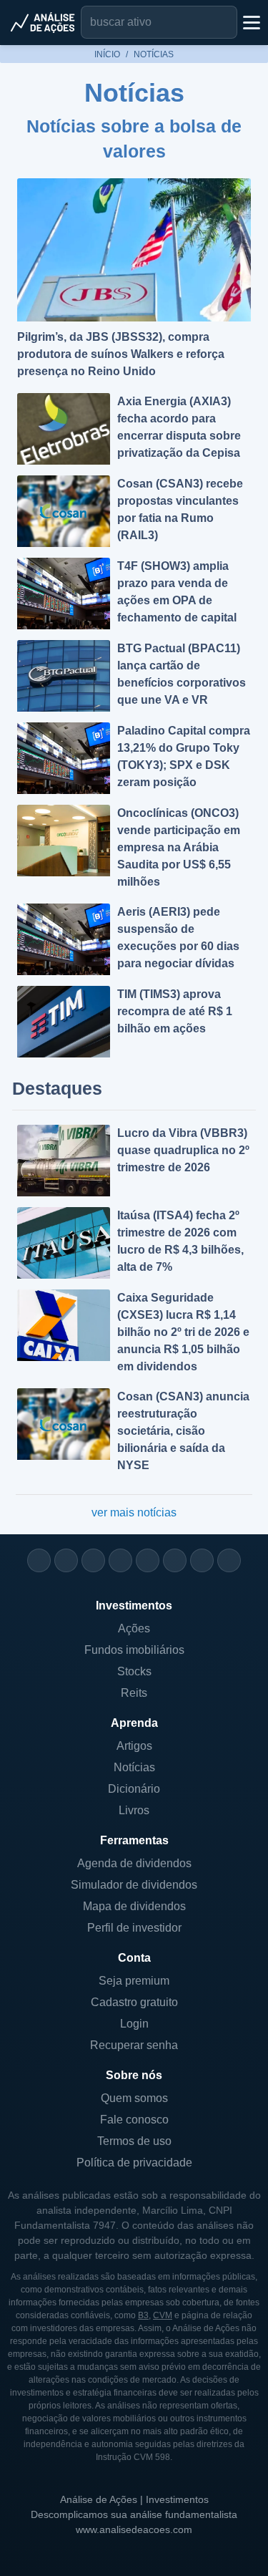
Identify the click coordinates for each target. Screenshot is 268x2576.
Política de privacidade (134, 2163)
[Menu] (250, 22)
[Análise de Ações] (43, 22)
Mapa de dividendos (134, 1906)
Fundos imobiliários (134, 1650)
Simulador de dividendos (134, 1885)
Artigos (134, 1746)
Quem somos (134, 2098)
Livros (134, 1810)
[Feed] (202, 1560)
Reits (134, 1693)
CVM (163, 2315)
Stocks (134, 1671)
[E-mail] (229, 1560)
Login (134, 2024)
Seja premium (134, 1981)
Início (107, 54)
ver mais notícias (134, 1512)
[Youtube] (148, 1560)
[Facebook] (66, 1560)
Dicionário (134, 1789)
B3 (143, 2315)
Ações (134, 1628)
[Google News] (175, 1560)
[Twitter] (93, 1560)
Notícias (134, 1767)
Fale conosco (134, 2120)
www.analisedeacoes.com (134, 2529)
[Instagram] (39, 1560)
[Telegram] (120, 1560)
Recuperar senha (134, 2045)
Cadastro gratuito (134, 2002)
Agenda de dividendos (134, 1863)
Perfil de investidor (134, 1928)
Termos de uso (134, 2141)
